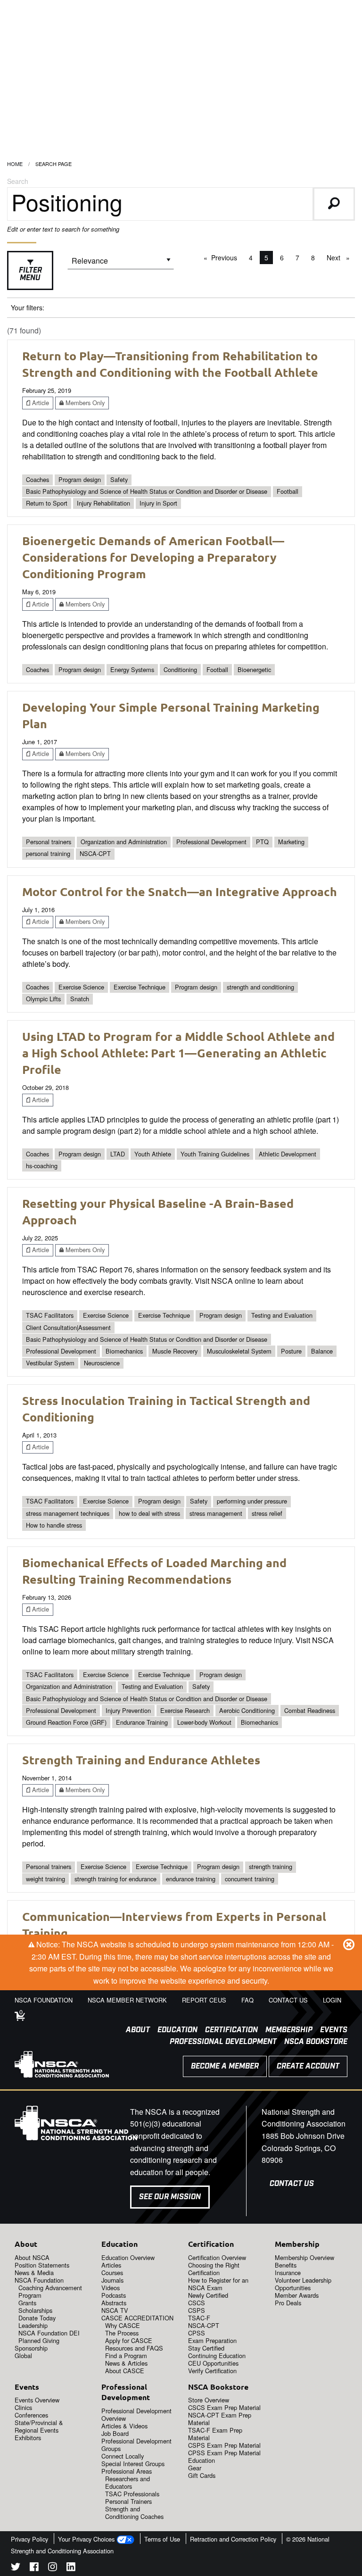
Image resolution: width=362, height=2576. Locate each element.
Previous (226, 258)
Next (341, 258)
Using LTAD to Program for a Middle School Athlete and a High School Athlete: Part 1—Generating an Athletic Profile (178, 1053)
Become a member (225, 2066)
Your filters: (28, 307)
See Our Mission (170, 2197)
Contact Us (292, 2184)
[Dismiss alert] (349, 1944)
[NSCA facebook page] (34, 2568)
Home (15, 164)
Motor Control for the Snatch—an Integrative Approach (180, 891)
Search (18, 181)
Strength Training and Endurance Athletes (141, 1760)
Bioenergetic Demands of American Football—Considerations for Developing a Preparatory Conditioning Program (153, 557)
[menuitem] (134, 2030)
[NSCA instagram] (53, 2568)
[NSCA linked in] (71, 2568)
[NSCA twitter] (16, 2568)
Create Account (308, 2066)
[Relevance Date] (121, 264)
